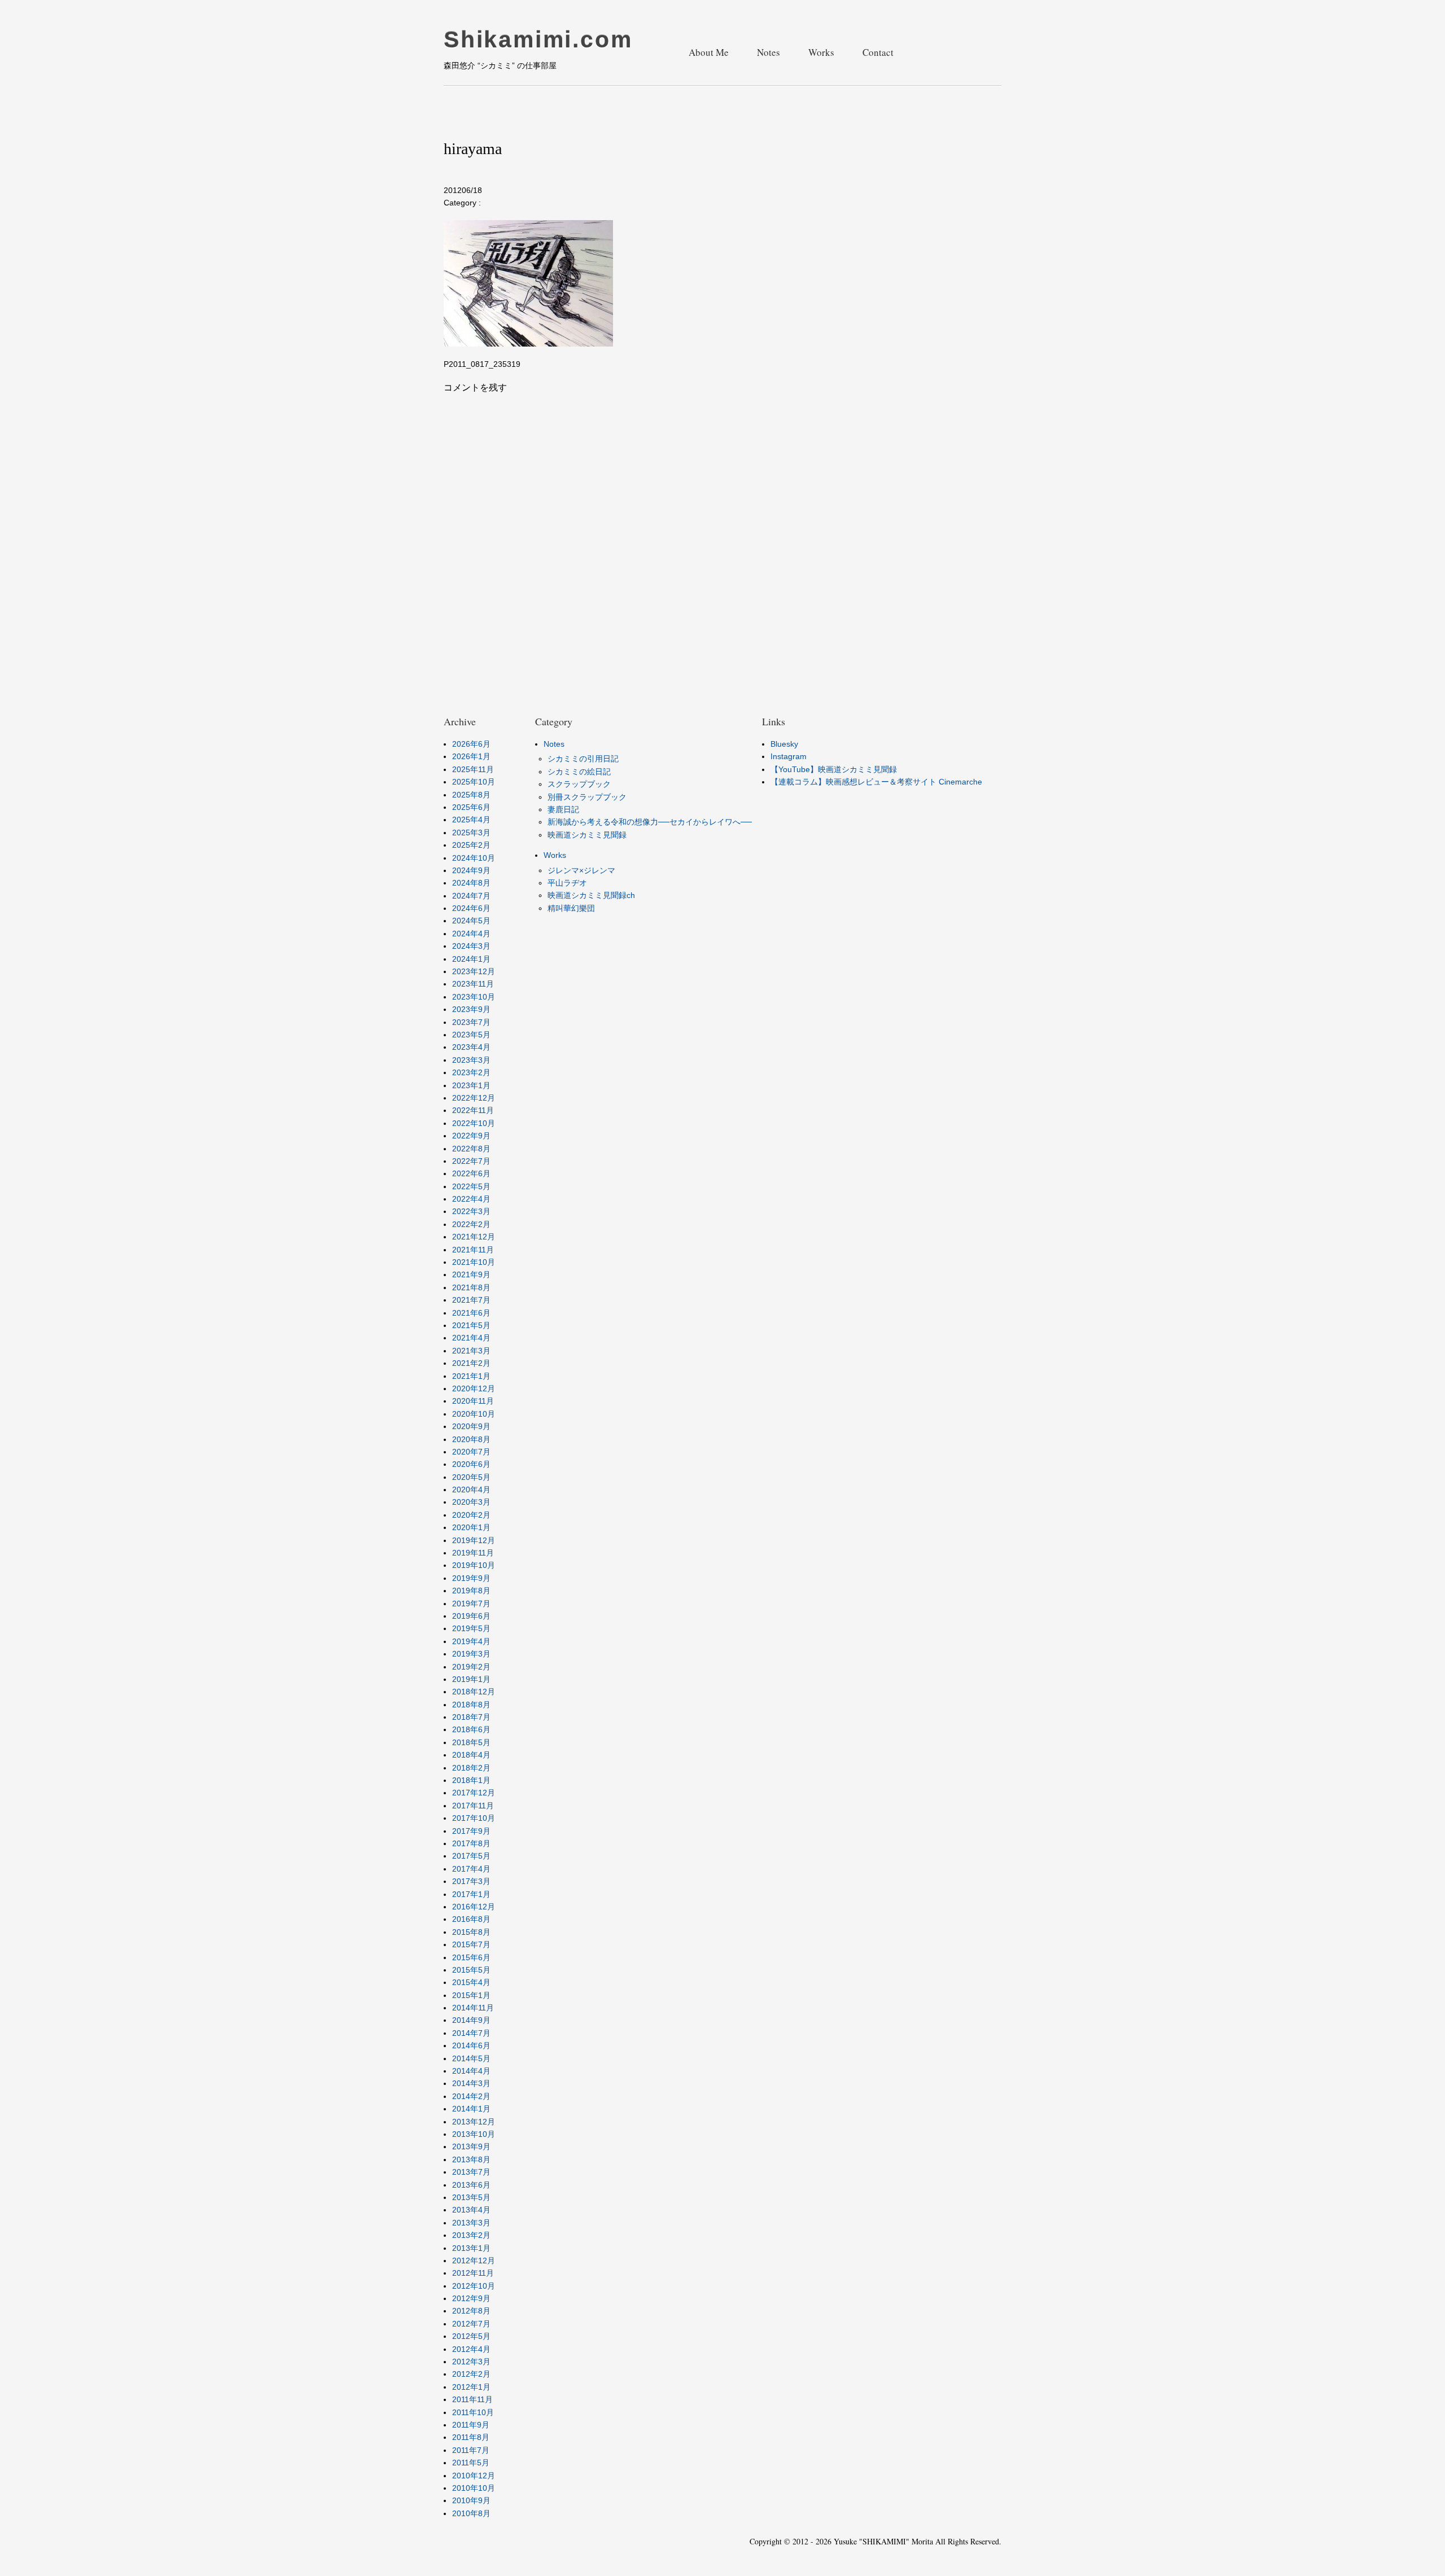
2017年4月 (471, 1869)
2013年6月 (471, 2185)
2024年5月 (471, 921)
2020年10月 (474, 1414)
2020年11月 (473, 1401)
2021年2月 (471, 1363)
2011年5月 (471, 2463)
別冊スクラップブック (587, 797)
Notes (769, 52)
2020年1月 (471, 1527)
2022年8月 (471, 1149)
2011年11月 (472, 2399)
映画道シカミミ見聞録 (587, 835)
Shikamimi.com (538, 40)
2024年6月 (471, 908)
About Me (709, 52)
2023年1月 (471, 1085)
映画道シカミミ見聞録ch (591, 895)
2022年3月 (471, 1211)
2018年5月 (471, 1742)
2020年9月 (471, 1426)
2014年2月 (471, 2096)
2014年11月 (473, 2008)
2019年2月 (471, 1667)
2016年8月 (471, 1919)
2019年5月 (471, 1628)
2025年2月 (471, 845)
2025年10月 (474, 782)
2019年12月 (474, 1540)
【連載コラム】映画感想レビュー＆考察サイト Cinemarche (876, 782)
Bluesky (784, 744)
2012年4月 (471, 2349)
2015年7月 (471, 1944)
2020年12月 (474, 1388)
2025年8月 (471, 795)
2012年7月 (471, 2324)
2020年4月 (471, 1489)
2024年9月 (471, 870)
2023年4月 (471, 1047)
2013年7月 (471, 2172)
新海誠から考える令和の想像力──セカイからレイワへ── (650, 822)
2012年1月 (471, 2387)
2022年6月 (471, 1173)
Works (821, 52)
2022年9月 (471, 1136)
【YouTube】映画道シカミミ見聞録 (834, 769)
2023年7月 (471, 1022)
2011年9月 (471, 2425)
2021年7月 (471, 1300)
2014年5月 (471, 2058)
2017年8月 (471, 1843)
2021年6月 (471, 1313)
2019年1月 (471, 1679)
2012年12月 (474, 2260)
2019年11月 (473, 1553)
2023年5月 (471, 1035)
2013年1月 (471, 2248)
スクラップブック (579, 784)
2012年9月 (471, 2298)
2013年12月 (474, 2122)
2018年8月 (471, 1705)
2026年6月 (471, 744)
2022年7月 (471, 1161)
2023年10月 (474, 997)
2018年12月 (474, 1692)
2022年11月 (473, 1110)
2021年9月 (471, 1274)
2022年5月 (471, 1186)
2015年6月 (471, 1957)
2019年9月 (471, 1578)
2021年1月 (471, 1376)
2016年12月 (474, 1907)
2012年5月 (471, 2336)
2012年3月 (471, 2362)
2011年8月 (471, 2437)
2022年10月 (474, 1123)
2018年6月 (471, 1729)
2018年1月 (471, 1780)
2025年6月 (471, 807)
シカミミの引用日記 (583, 759)
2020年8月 (471, 1439)
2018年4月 (471, 1755)
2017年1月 (471, 1894)
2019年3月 (471, 1654)
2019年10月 (474, 1565)
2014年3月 (471, 2083)
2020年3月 (471, 1502)
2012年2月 (471, 2374)
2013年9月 (471, 2146)
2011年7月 (471, 2450)
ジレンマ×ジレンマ (581, 870)
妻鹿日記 (563, 809)
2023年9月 (471, 1009)
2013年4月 (471, 2210)
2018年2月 (471, 1768)
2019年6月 (471, 1616)
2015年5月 (471, 1970)
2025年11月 (473, 769)
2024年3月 (471, 946)
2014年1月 (471, 2109)
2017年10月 (474, 1818)
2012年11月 (473, 2273)
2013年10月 (474, 2134)
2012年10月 (474, 2286)
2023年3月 (471, 1060)
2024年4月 (471, 934)
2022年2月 (471, 1224)
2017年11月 (473, 1806)
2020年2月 (471, 1515)
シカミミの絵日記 (579, 772)
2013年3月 (471, 2223)
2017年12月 (474, 1793)
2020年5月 (471, 1477)
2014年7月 (471, 2033)
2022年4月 (471, 1199)
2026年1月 (471, 756)
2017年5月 (471, 1856)
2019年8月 (471, 1591)
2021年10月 (474, 1262)
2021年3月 (471, 1351)
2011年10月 (473, 2412)
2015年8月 (471, 1932)
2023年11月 (473, 984)
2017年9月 (471, 1831)
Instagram (789, 756)
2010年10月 (474, 2488)
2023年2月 (471, 1072)
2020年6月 (471, 1464)
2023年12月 (474, 971)
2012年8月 (471, 2311)
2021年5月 (471, 1325)
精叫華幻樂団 (571, 908)
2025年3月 (471, 833)
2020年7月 (471, 1452)
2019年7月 (471, 1604)
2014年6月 (471, 2045)
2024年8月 (471, 883)
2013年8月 (471, 2159)
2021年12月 (474, 1237)
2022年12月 (474, 1098)
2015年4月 (471, 1982)
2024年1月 (471, 959)
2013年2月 (471, 2235)
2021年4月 (471, 1338)
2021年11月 (473, 1250)
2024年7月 (471, 896)
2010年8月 (471, 2513)
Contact (878, 52)
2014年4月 (471, 2071)
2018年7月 (471, 1717)
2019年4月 (471, 1641)
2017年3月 (471, 1881)
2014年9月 (471, 2020)
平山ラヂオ (567, 883)
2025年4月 (471, 820)
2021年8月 (471, 1287)
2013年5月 (471, 2197)
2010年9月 (471, 2500)
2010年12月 (474, 2476)
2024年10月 (474, 858)
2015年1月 (471, 1995)
